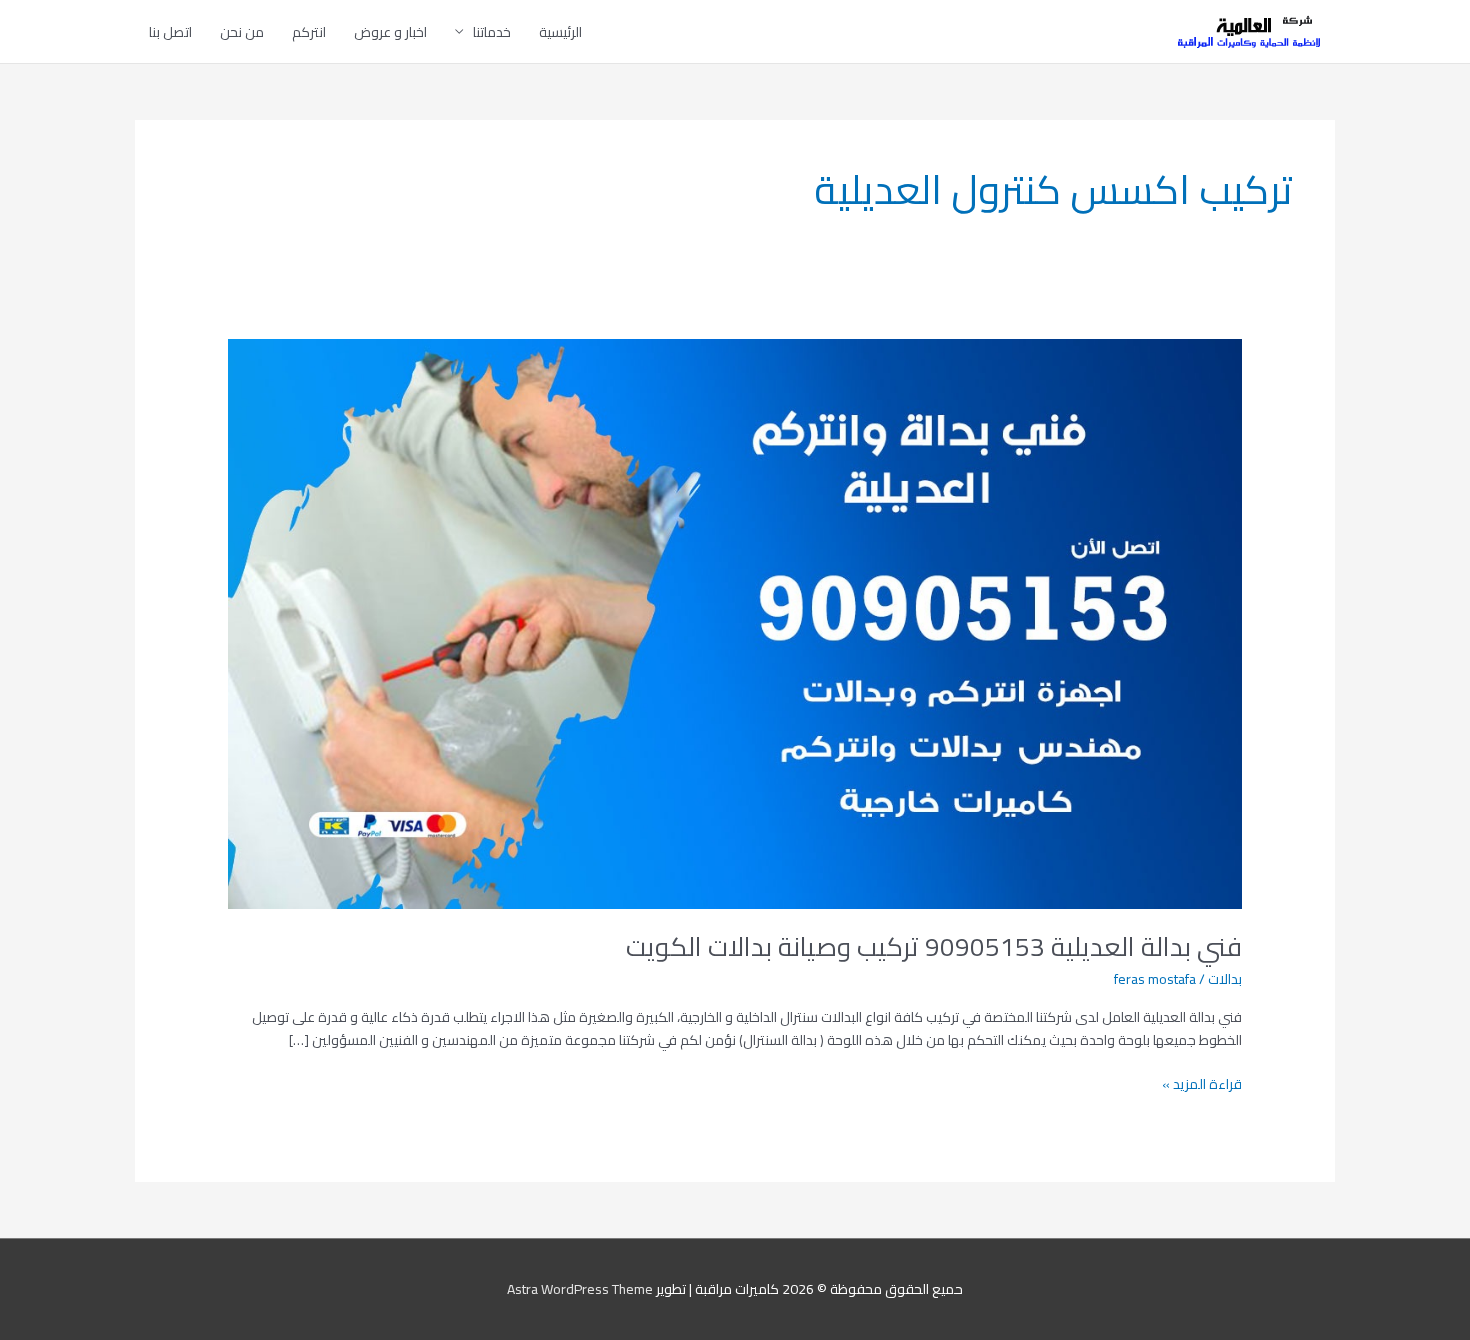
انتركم (309, 32)
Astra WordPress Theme (580, 1289)
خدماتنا (492, 32)
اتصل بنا (170, 32)
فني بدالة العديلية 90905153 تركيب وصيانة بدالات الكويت (934, 946)
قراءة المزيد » (1202, 1084)
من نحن (242, 32)
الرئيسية (560, 32)
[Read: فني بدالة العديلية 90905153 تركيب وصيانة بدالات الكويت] (734, 622)
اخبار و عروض (390, 32)
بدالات (1225, 979)
